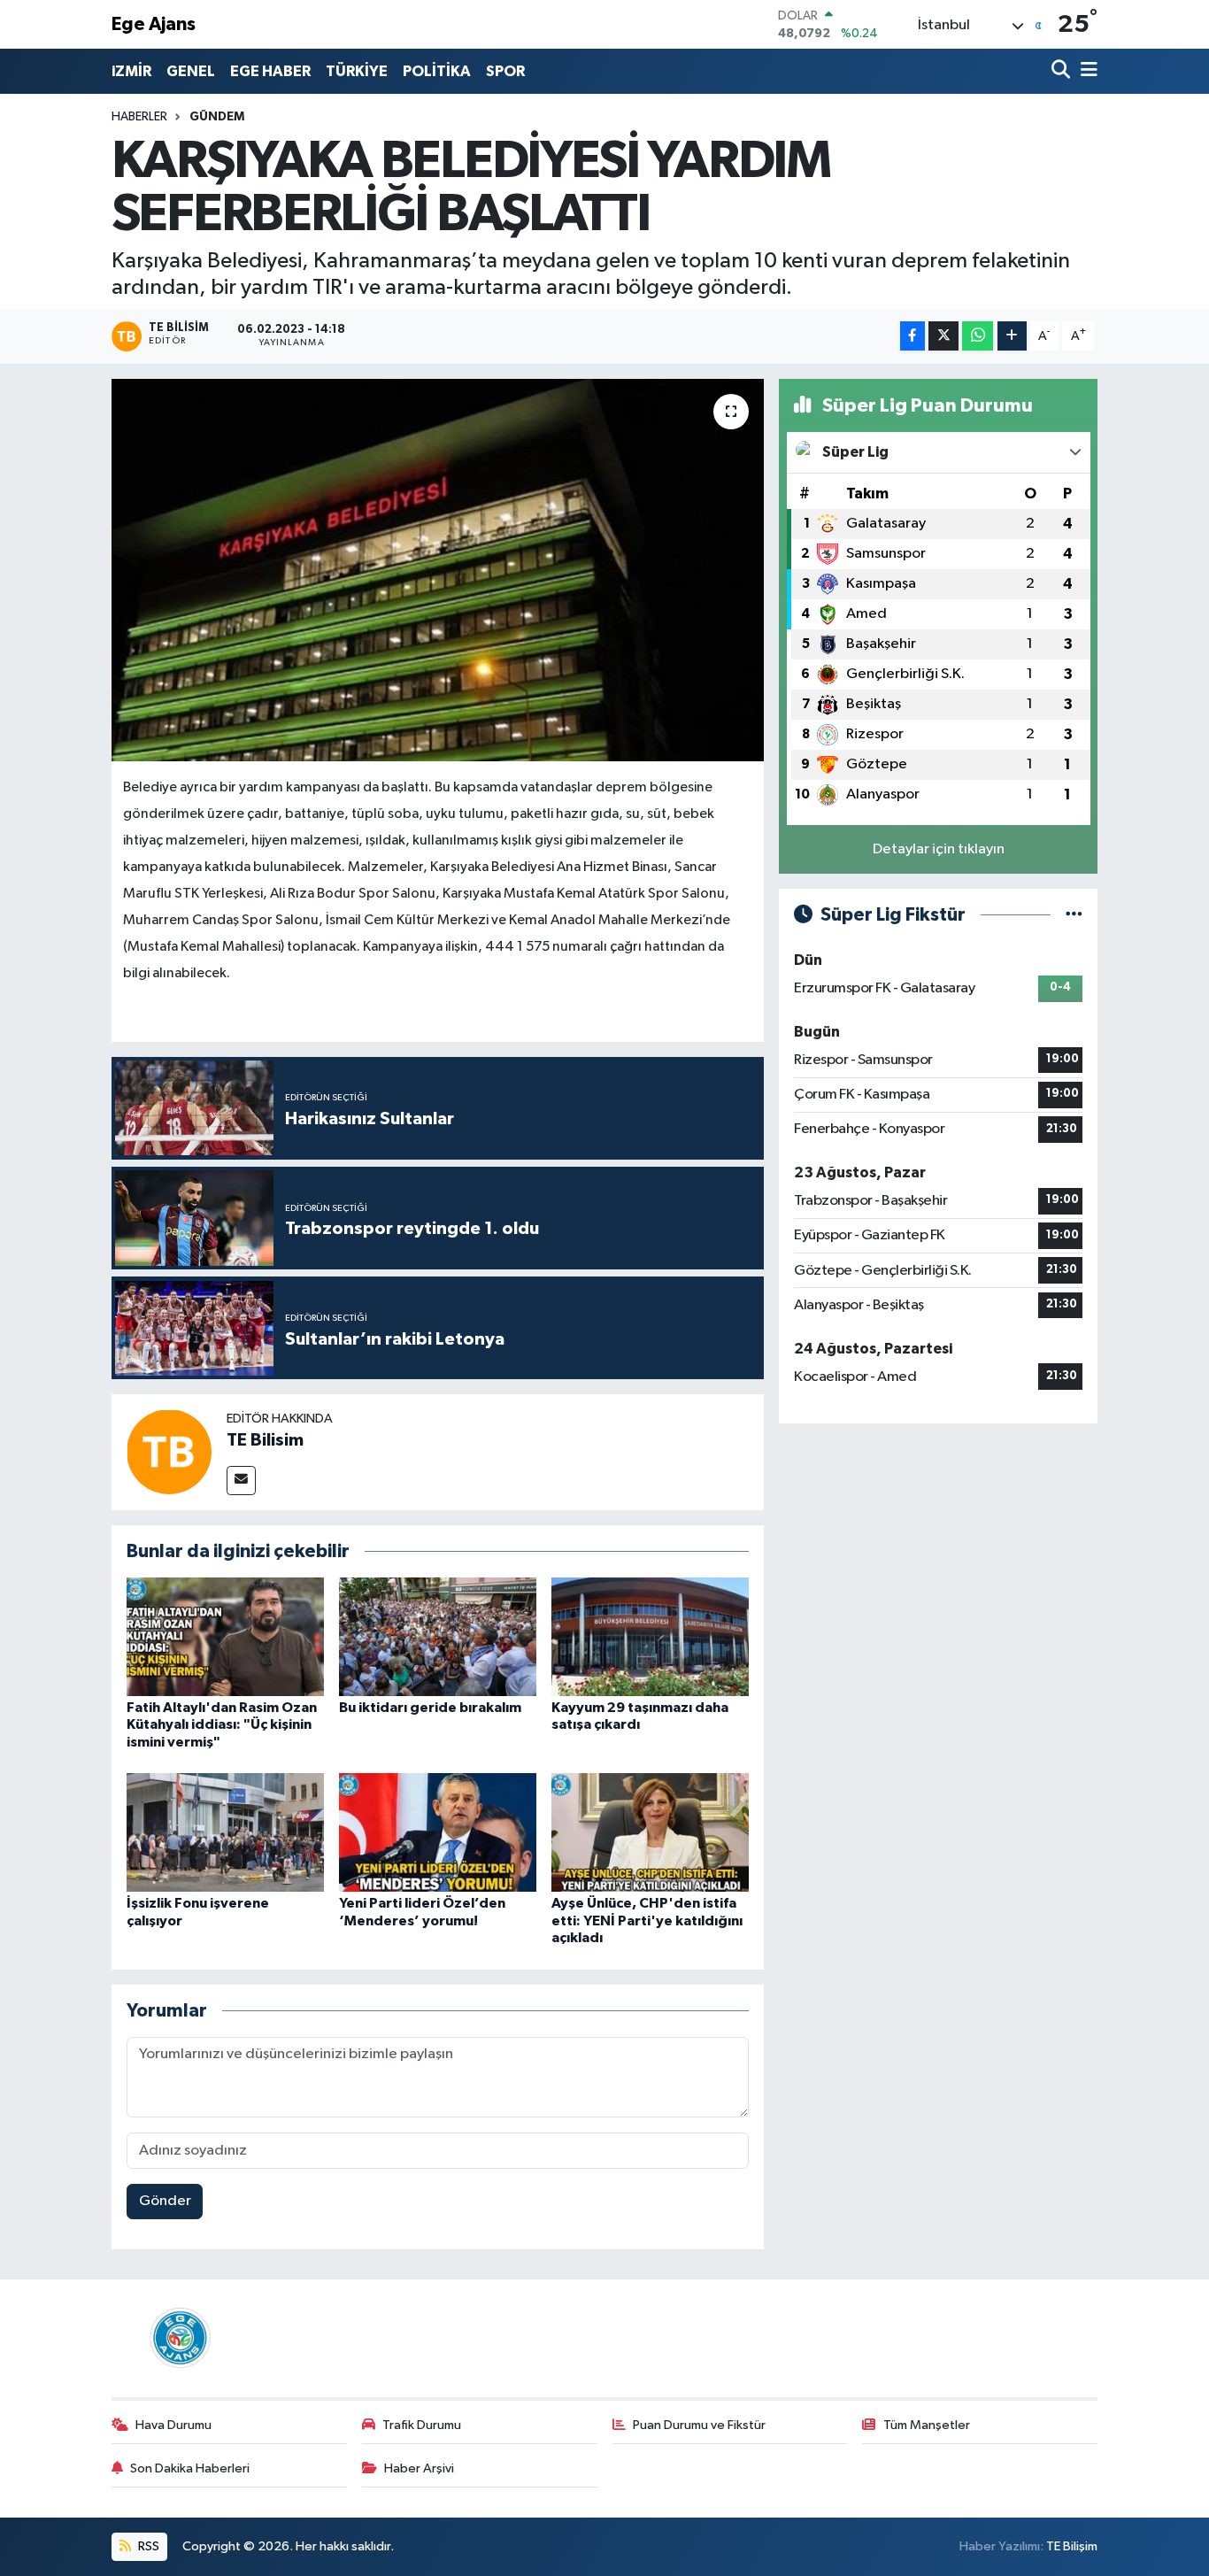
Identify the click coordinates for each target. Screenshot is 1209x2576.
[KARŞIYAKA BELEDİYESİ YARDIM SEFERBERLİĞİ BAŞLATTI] (438, 570)
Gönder (165, 2201)
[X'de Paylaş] (943, 336)
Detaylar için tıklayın (939, 849)
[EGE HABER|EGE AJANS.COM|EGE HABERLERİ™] (178, 2337)
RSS (147, 2546)
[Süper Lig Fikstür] (1074, 915)
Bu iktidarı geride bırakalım (430, 1708)
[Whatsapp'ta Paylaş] (978, 336)
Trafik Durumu (422, 2425)
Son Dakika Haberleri (190, 2468)
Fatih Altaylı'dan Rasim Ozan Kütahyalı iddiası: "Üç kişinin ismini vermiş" (222, 1724)
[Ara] (1063, 71)
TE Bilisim (265, 1440)
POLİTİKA (437, 71)
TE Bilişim (1072, 2546)
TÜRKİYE (357, 71)
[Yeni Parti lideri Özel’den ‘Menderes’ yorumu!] (438, 1832)
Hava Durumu (173, 2425)
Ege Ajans (154, 24)
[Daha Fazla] (1012, 336)
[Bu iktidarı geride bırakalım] (438, 1636)
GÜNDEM (217, 117)
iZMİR (131, 71)
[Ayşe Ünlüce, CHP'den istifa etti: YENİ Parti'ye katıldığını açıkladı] (650, 1832)
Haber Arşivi (419, 2468)
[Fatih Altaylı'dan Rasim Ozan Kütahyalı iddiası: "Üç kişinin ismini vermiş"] (225, 1636)
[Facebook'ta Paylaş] (913, 336)
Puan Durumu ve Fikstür (699, 2425)
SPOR (505, 71)
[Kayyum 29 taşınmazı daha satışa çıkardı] (650, 1636)
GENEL (191, 71)
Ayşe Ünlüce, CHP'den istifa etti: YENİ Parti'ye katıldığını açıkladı (647, 1920)
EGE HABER (270, 71)
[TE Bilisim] (169, 1451)
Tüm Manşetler (927, 2425)
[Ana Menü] (1086, 71)
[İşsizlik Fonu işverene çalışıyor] (225, 1832)
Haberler (139, 117)
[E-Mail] (241, 1481)
